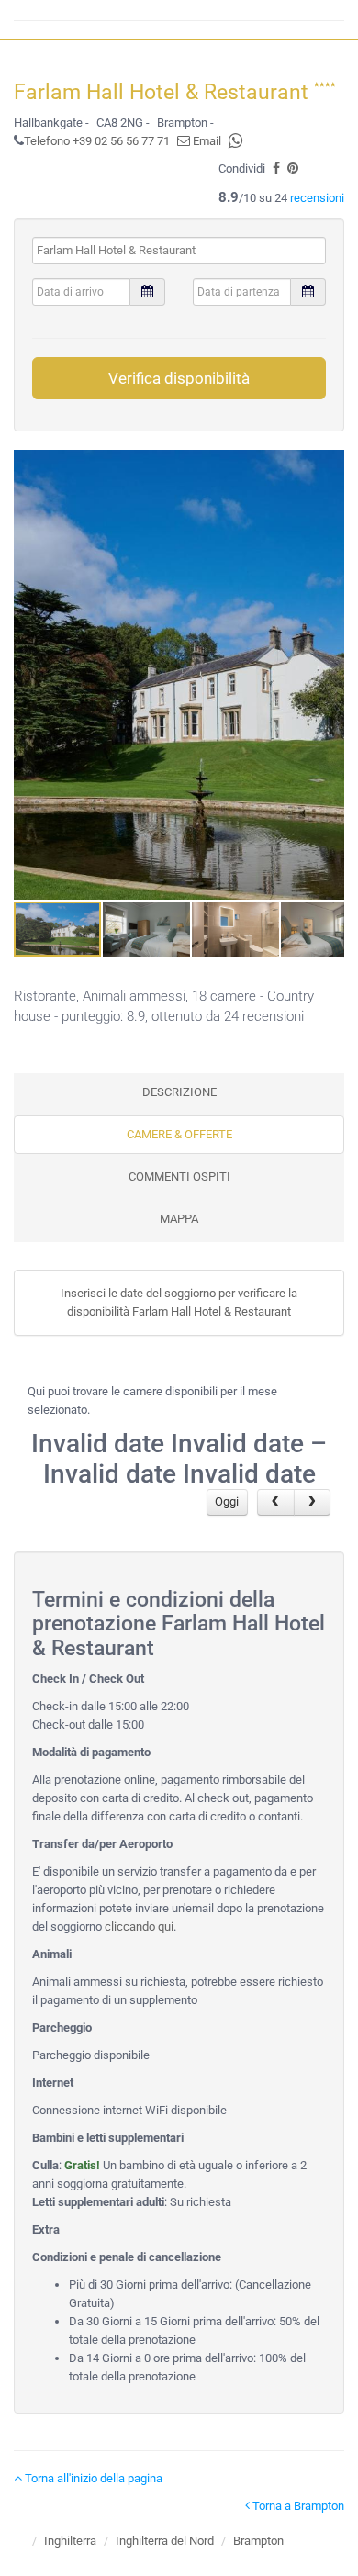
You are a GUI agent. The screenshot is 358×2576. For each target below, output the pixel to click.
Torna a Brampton (297, 2506)
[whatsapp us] (236, 141)
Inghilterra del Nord (165, 2541)
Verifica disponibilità (179, 378)
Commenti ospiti (179, 1176)
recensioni (317, 198)
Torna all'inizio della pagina (92, 2478)
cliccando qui (139, 1926)
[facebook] (276, 168)
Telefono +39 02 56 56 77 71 (97, 141)
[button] (328, 675)
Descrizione (179, 1092)
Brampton (258, 2541)
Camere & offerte (179, 1134)
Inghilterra (70, 2541)
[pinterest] (293, 168)
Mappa (179, 1219)
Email (206, 141)
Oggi (227, 1501)
